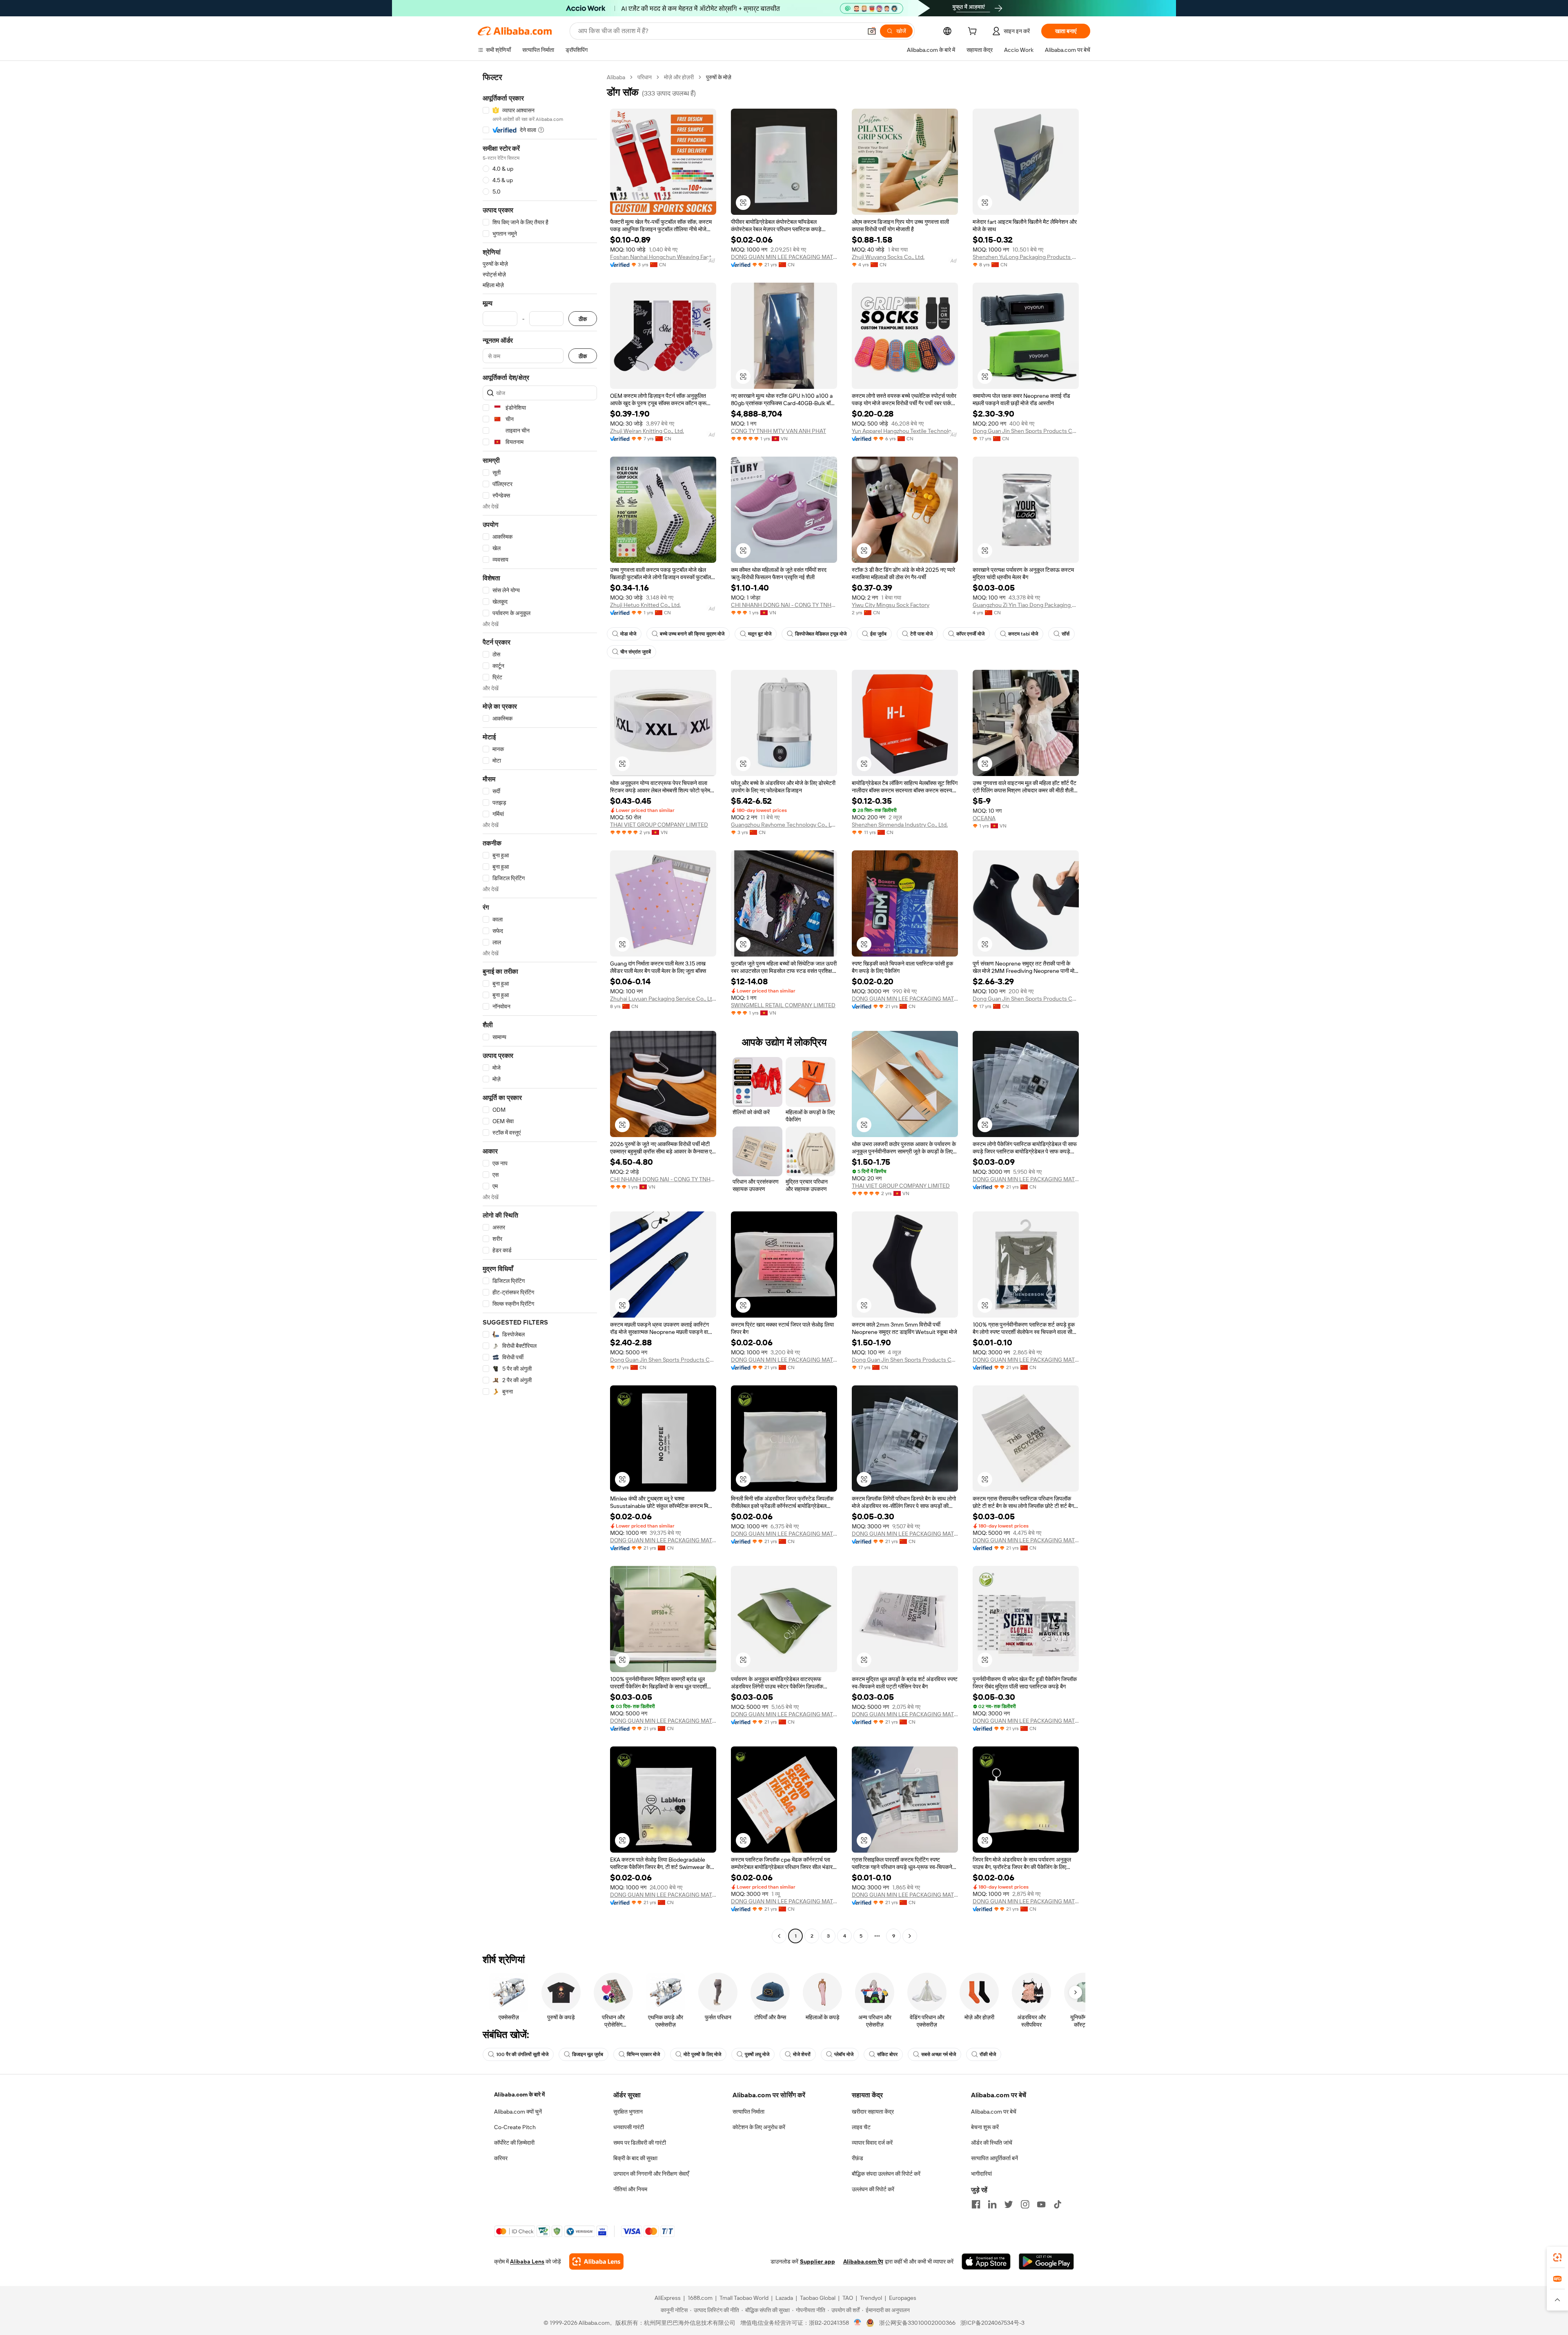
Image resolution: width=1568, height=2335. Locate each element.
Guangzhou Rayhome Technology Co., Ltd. (784, 825)
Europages (903, 2298)
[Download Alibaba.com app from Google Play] (1046, 2261)
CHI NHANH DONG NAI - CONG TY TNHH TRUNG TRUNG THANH (784, 605)
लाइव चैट (861, 2127)
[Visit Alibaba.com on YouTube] (1041, 2204)
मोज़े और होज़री (679, 77)
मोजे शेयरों (802, 2054)
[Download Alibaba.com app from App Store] (986, 2261)
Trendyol (871, 2298)
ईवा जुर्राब (878, 634)
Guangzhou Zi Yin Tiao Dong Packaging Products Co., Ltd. (1026, 605)
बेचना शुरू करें (985, 2127)
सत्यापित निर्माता (748, 2112)
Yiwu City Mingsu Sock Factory (891, 605)
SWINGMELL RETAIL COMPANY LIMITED (783, 1005)
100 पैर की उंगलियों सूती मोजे (522, 2054)
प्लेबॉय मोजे (844, 2054)
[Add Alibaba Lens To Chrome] (596, 2261)
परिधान (645, 77)
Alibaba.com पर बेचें (994, 2112)
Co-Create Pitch (515, 2127)
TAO (848, 2298)
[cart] (974, 32)
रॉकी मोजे (988, 2054)
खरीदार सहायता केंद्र (873, 2112)
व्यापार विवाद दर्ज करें (872, 2143)
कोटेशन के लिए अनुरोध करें (759, 2127)
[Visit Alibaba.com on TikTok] (1058, 2204)
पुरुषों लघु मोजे (757, 2054)
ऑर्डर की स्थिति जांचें (992, 2143)
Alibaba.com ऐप (863, 2261)
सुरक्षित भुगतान (628, 2112)
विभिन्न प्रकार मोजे (643, 2054)
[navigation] (540, 1008)
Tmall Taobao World (744, 2298)
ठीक (583, 319)
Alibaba (616, 77)
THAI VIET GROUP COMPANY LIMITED (659, 825)
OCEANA (984, 818)
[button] (872, 31)
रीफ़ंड (857, 2158)
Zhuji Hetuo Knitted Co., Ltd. (645, 605)
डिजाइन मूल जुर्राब (588, 2054)
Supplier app (817, 2261)
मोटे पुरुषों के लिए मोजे (702, 2054)
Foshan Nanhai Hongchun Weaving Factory (663, 257)
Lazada (784, 2298)
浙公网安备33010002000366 (917, 2323)
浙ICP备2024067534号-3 (992, 2323)
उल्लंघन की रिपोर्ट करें (873, 2189)
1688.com (700, 2298)
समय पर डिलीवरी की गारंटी (640, 2143)
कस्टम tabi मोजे (1023, 634)
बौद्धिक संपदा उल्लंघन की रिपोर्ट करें (886, 2174)
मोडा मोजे (628, 634)
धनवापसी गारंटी (629, 2127)
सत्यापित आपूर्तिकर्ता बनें (994, 2158)
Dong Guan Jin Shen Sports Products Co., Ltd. (1026, 431)
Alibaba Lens (527, 2261)
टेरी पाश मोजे (921, 634)
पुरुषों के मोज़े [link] (719, 77)
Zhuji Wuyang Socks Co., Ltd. (888, 257)
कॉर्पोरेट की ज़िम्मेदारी (514, 2143)
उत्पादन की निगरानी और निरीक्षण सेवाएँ (651, 2174)
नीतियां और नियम (630, 2189)
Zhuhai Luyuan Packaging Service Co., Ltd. (663, 999)
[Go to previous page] (779, 1936)
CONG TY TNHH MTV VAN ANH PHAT (778, 431)
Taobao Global (818, 2298)
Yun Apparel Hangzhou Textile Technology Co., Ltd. (905, 431)
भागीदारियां (981, 2174)
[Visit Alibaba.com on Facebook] (976, 2204)
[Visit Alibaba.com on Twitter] (1009, 2204)
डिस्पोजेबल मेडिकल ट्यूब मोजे (821, 634)
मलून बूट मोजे (760, 634)
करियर (501, 2158)
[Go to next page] (910, 1936)
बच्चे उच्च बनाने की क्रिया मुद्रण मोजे (692, 634)
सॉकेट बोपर (887, 2054)
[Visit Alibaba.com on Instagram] (1025, 2204)
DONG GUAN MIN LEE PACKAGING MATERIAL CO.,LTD (784, 257)
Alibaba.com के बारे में (519, 2094)
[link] (1557, 2257)
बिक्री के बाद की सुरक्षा (635, 2158)
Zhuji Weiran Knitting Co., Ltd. (647, 431)
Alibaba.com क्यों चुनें (518, 2112)
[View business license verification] (858, 2323)
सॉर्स (1066, 634)
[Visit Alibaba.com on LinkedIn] (992, 2204)
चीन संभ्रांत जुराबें (636, 652)
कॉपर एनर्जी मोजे (970, 634)
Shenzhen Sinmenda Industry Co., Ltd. (900, 825)
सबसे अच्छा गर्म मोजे (939, 2054)
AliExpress (668, 2298)
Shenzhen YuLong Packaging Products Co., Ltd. (1026, 257)
